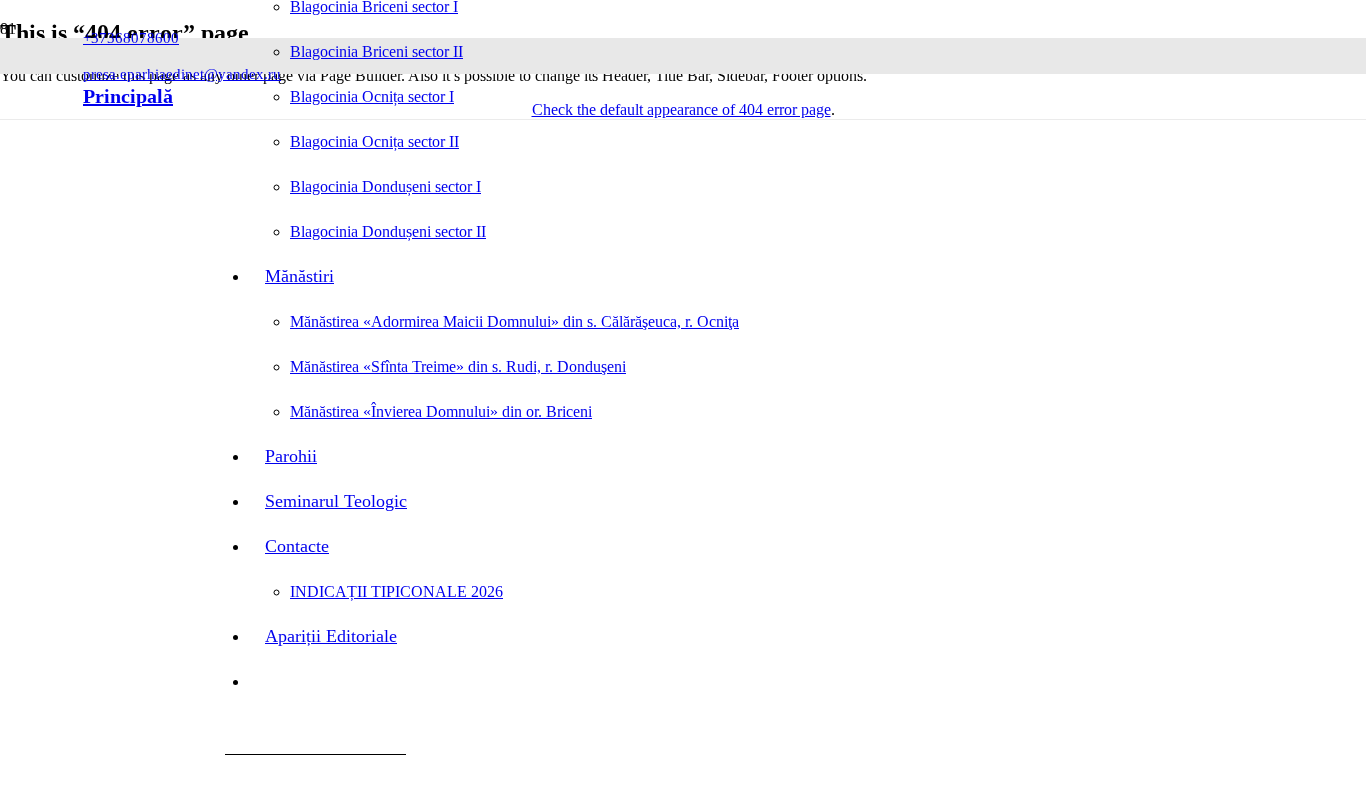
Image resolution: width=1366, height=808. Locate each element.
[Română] (186, 96)
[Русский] (212, 96)
